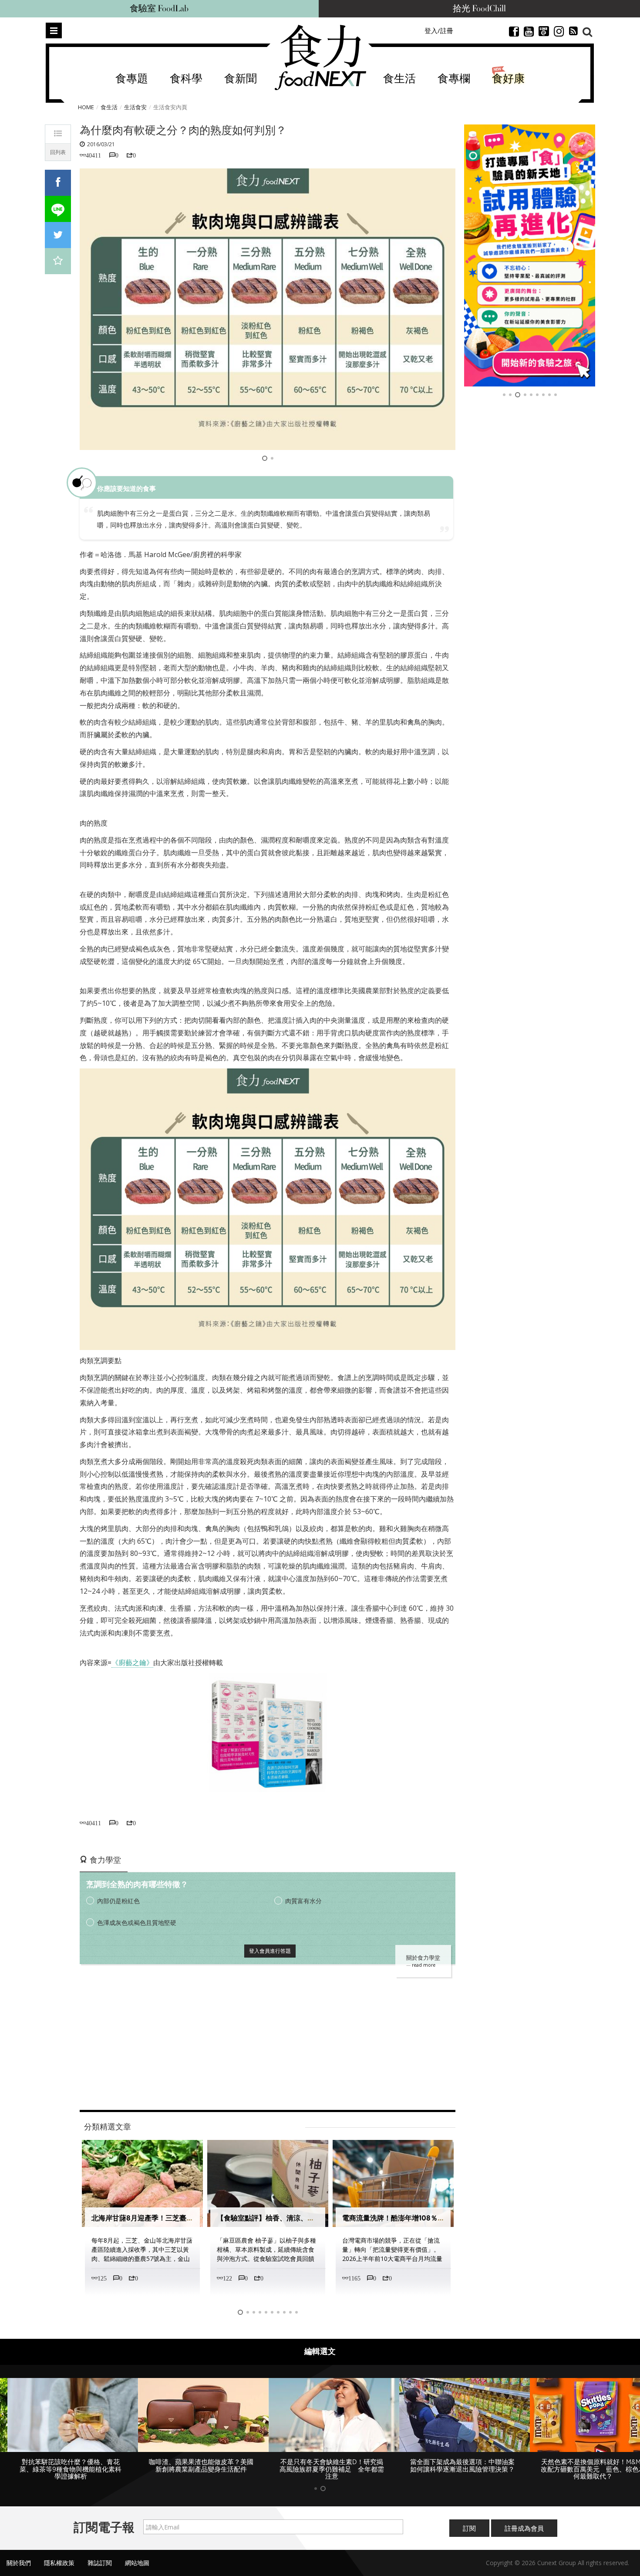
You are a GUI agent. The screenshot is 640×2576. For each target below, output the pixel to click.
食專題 (132, 79)
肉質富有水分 (303, 1901)
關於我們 (19, 2563)
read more (424, 1965)
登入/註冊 (439, 30)
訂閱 (469, 2528)
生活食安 (135, 107)
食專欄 (454, 79)
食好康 (508, 79)
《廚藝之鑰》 (132, 1662)
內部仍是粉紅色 (118, 1901)
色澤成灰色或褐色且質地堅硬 (137, 1923)
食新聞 (241, 79)
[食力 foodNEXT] (320, 57)
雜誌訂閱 (100, 2563)
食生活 (399, 79)
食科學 (186, 79)
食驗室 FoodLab (159, 9)
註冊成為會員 (524, 2528)
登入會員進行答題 (270, 1951)
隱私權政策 (59, 2563)
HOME (86, 107)
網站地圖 (137, 2563)
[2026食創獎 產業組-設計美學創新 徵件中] (530, 255)
